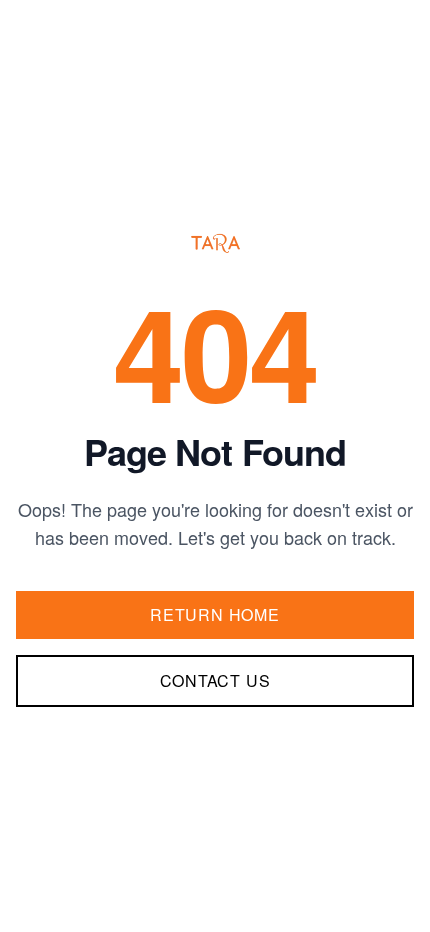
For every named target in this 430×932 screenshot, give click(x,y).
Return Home (215, 614)
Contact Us (215, 680)
